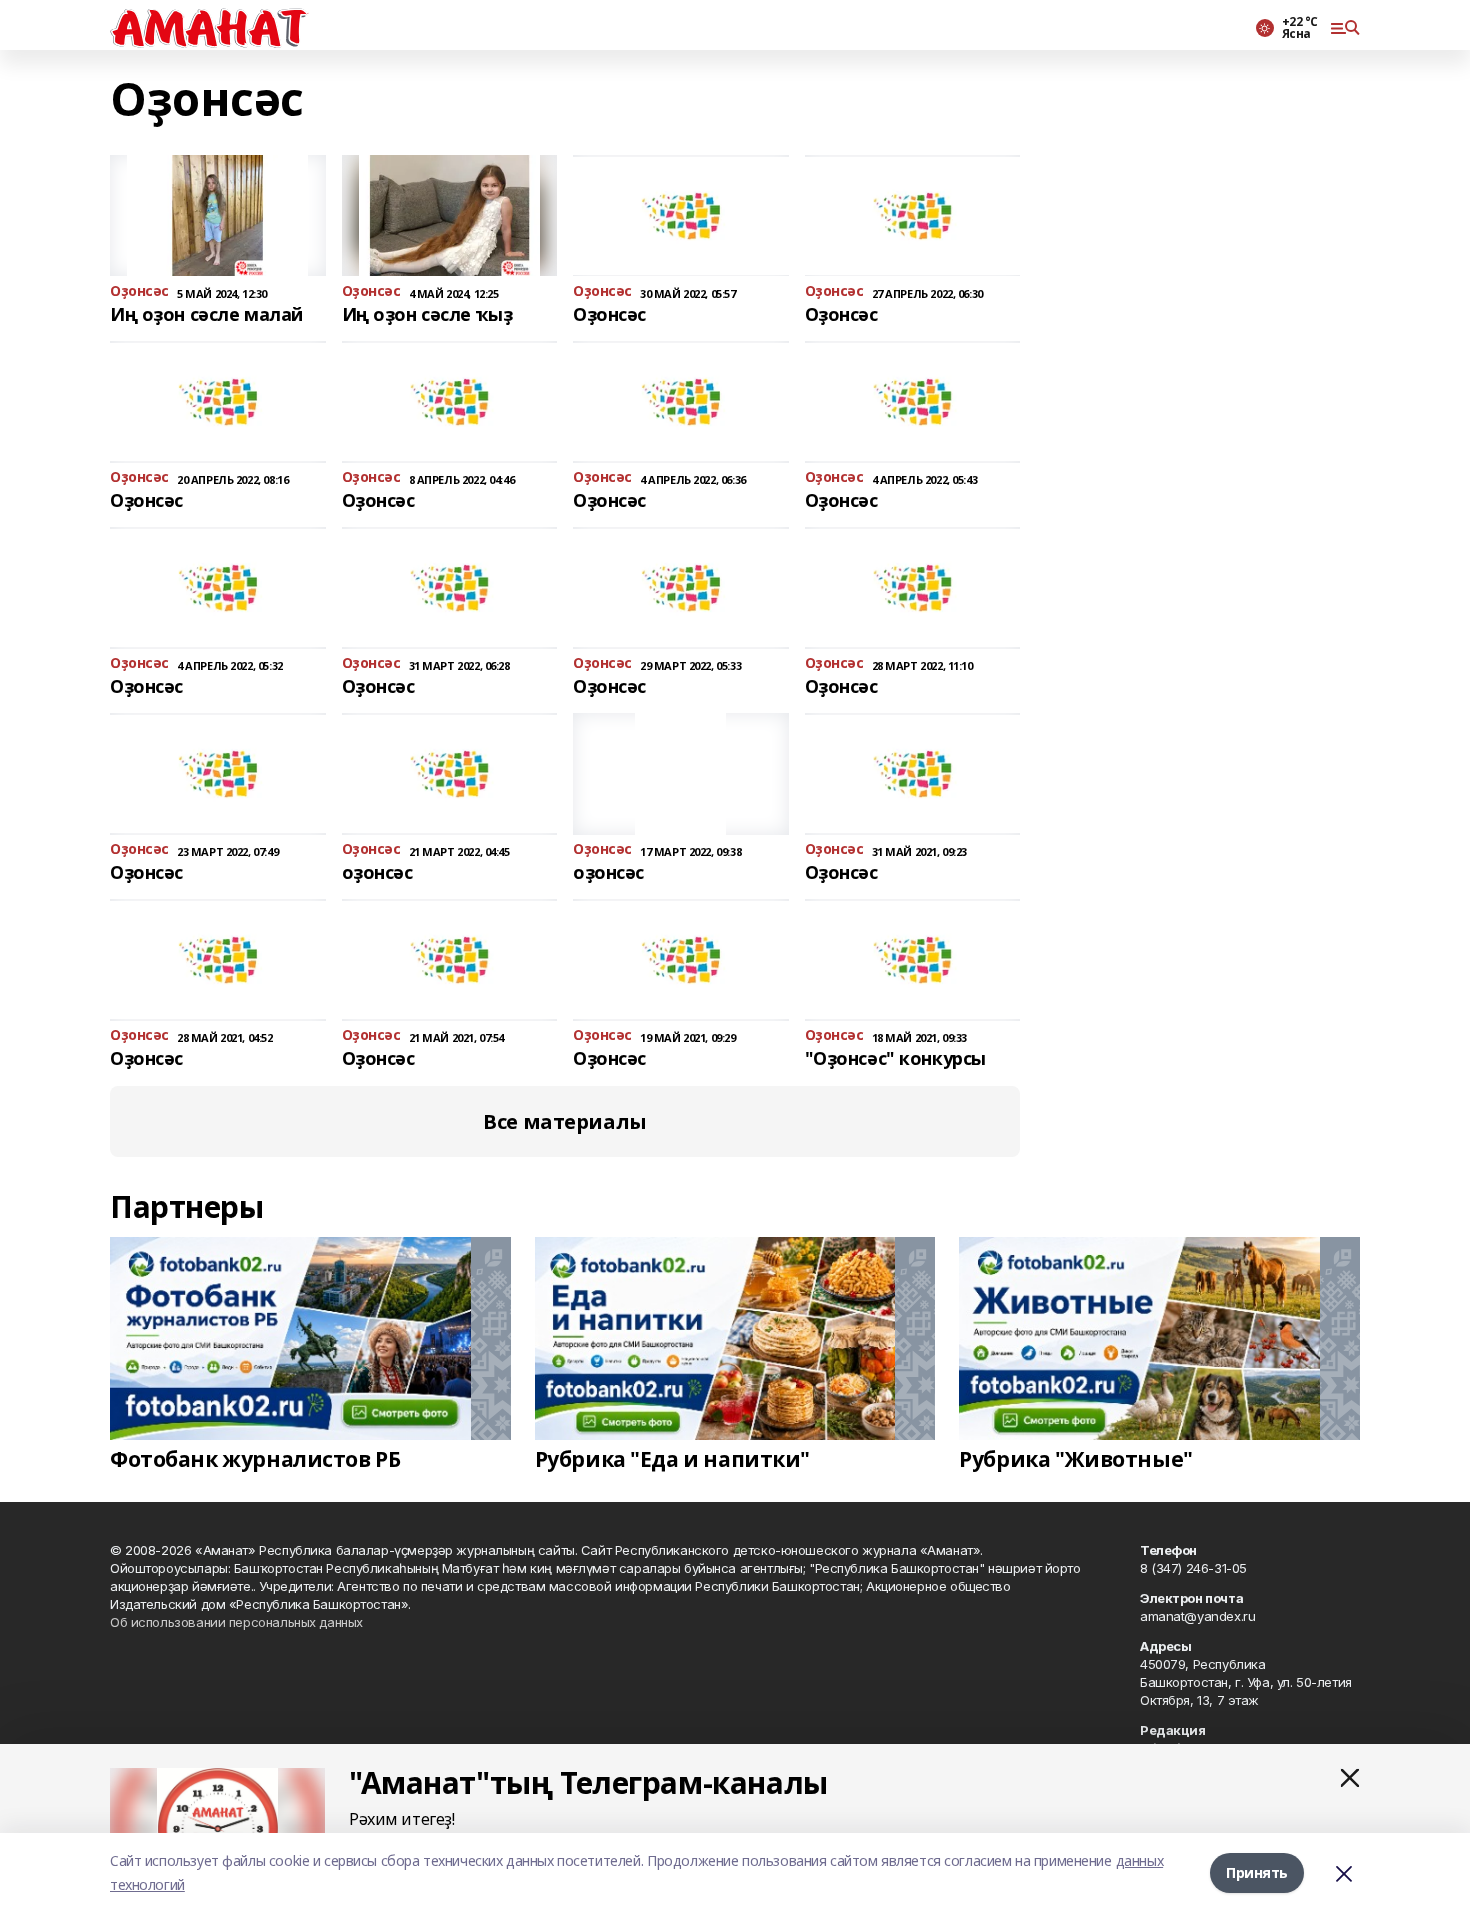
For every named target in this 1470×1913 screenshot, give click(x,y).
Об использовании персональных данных (236, 1622)
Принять (1257, 1872)
